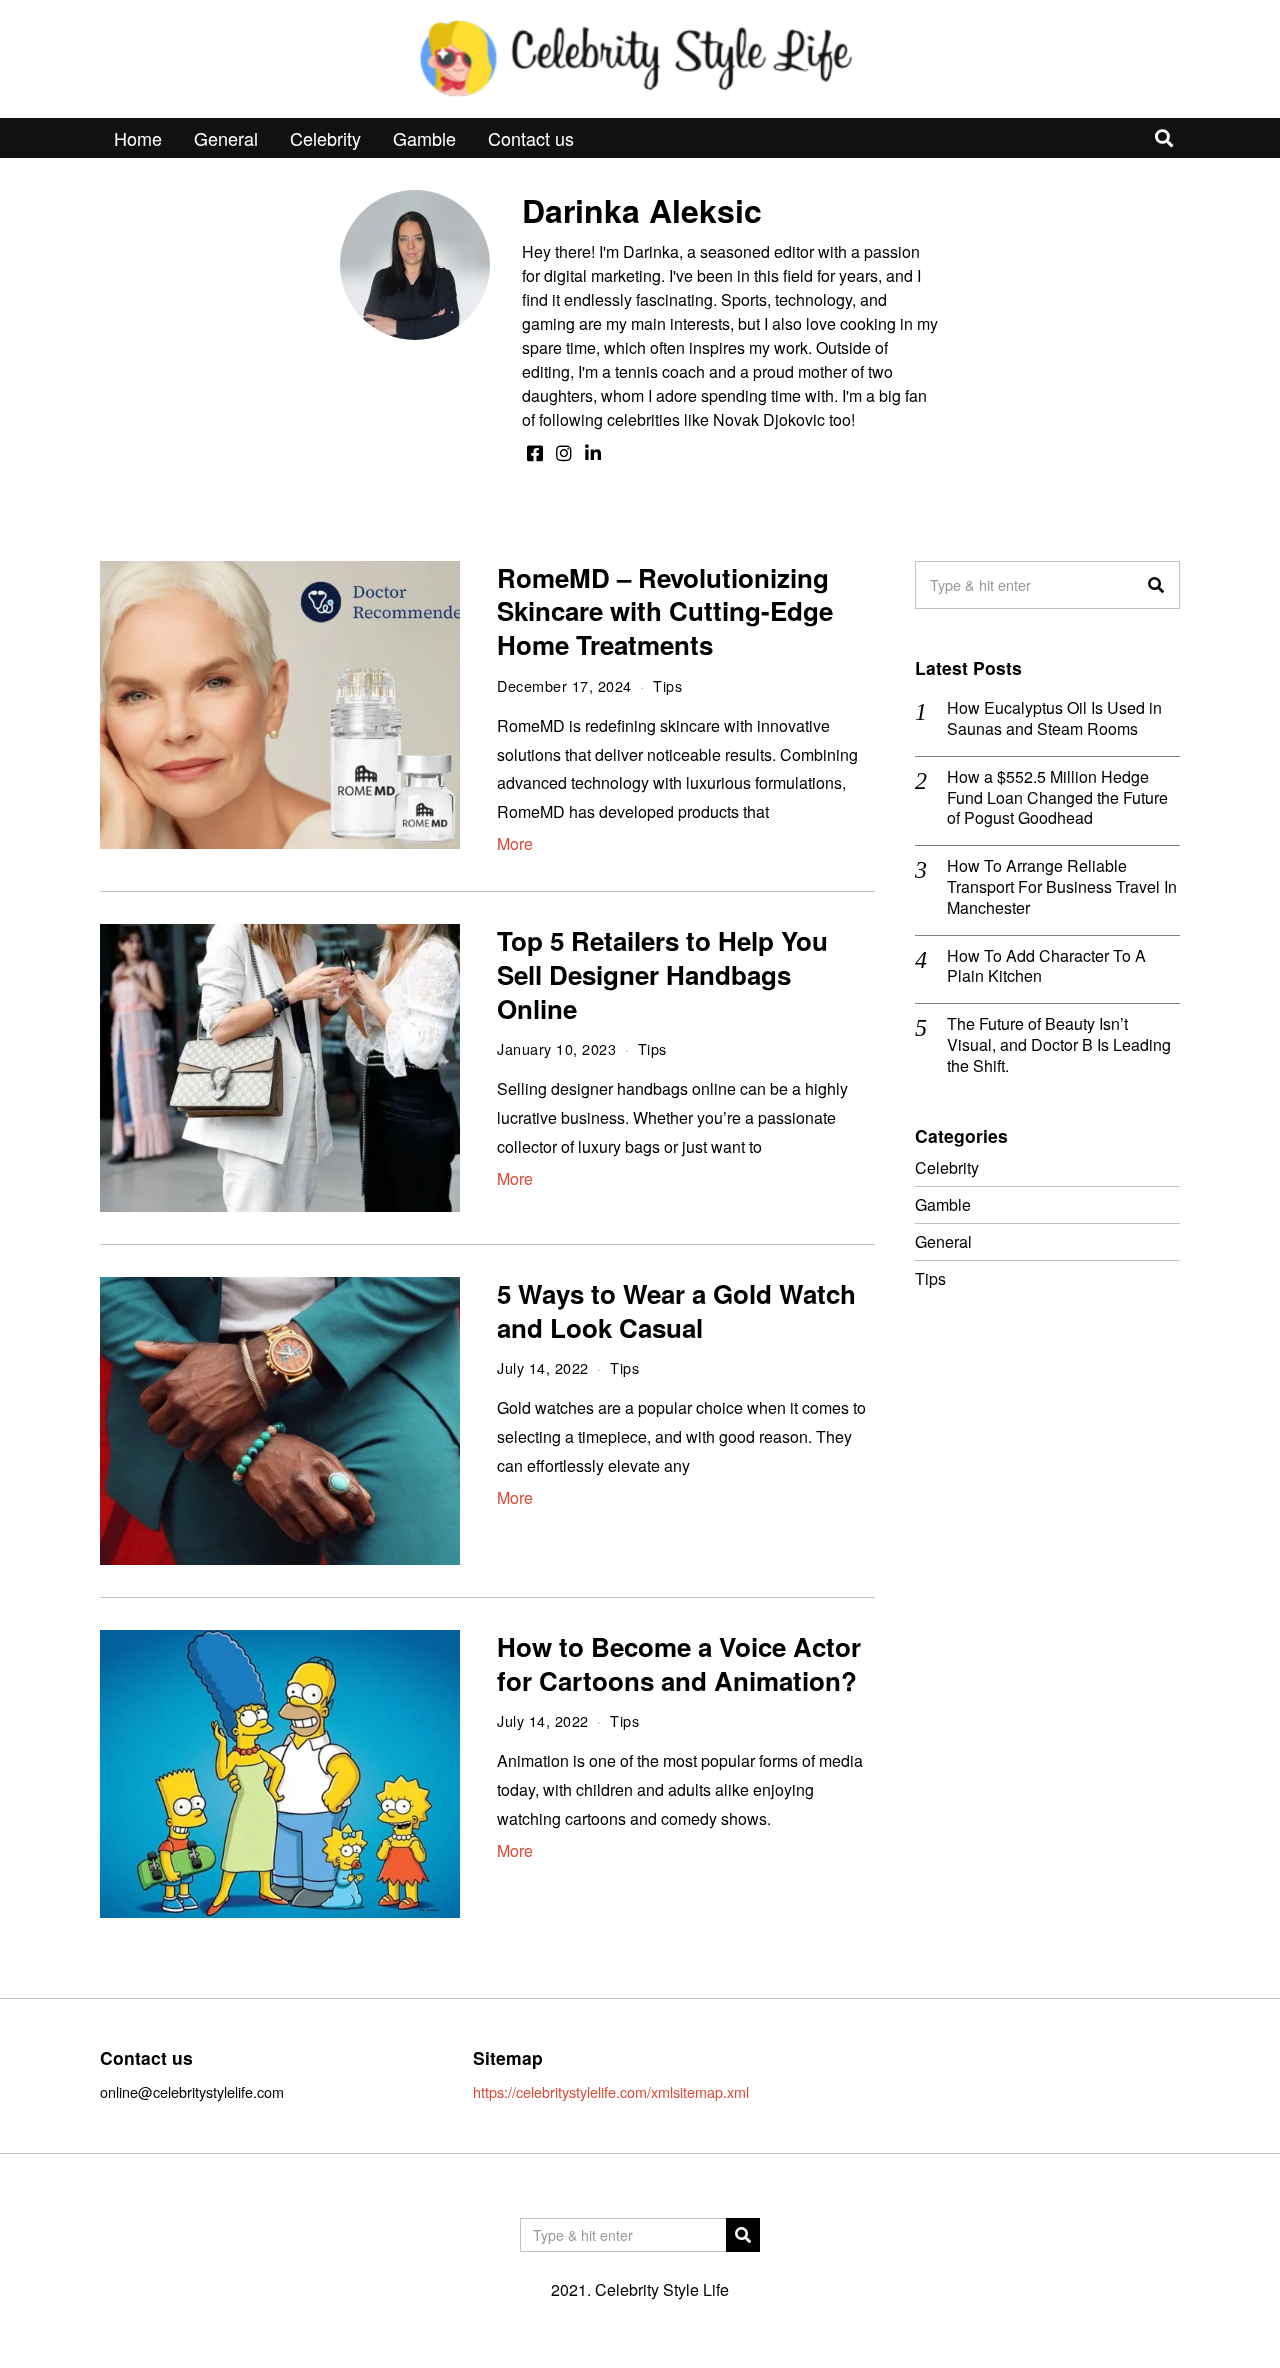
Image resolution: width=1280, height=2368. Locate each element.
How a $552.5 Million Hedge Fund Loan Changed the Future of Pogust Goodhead (1057, 798)
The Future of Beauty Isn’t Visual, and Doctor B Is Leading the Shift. (1059, 1045)
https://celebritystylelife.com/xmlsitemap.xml (611, 2091)
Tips (667, 685)
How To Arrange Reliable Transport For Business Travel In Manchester (1062, 887)
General (226, 138)
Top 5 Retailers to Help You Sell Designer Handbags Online (662, 974)
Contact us (531, 138)
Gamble (424, 138)
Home (138, 138)
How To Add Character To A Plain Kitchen (1046, 967)
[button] (1156, 585)
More (515, 843)
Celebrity (325, 138)
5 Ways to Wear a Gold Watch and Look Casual (676, 1310)
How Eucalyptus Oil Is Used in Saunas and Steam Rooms (1054, 719)
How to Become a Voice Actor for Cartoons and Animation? (679, 1663)
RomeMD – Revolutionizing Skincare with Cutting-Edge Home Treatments (665, 611)
